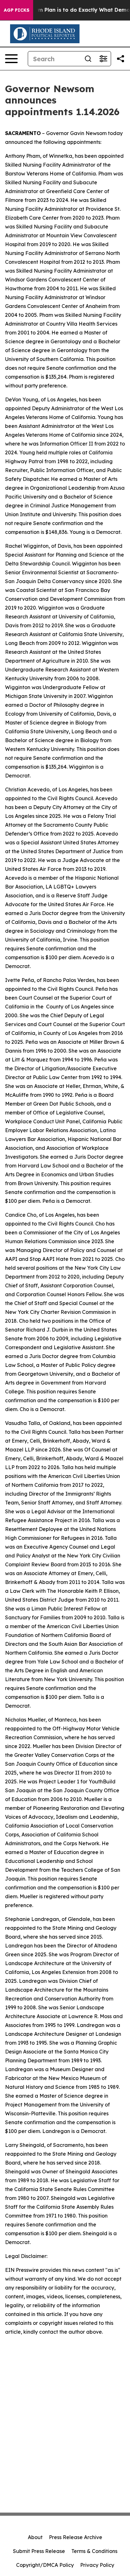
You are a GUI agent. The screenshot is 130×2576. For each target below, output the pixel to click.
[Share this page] (121, 59)
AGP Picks (17, 10)
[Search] (88, 59)
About (35, 2537)
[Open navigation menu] (11, 59)
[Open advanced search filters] (103, 59)
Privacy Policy (97, 2565)
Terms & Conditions (94, 2551)
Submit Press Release (39, 2551)
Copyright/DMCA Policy (45, 2565)
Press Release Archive (76, 2537)
